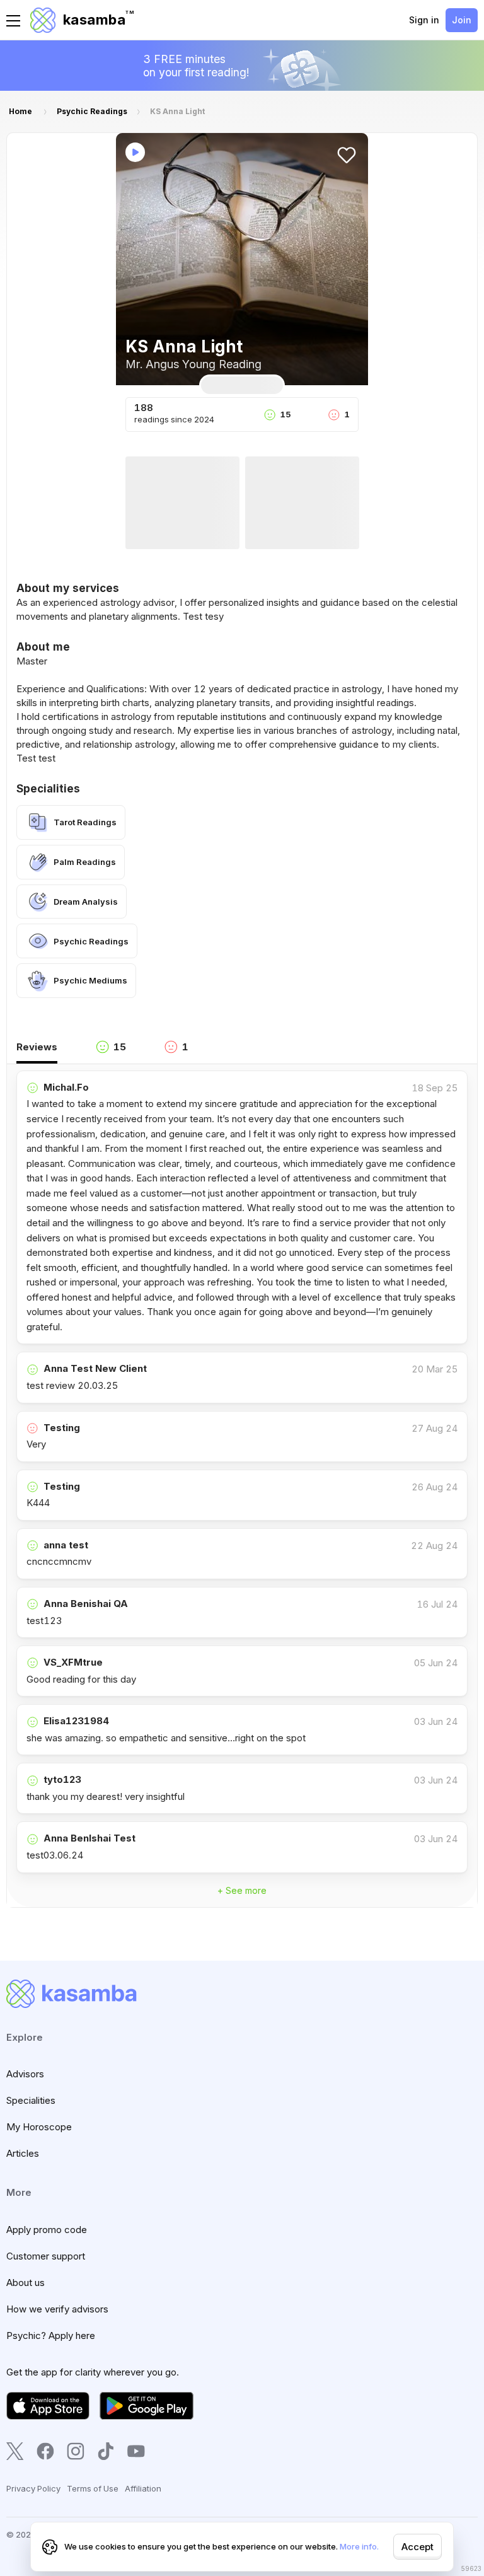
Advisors (25, 2074)
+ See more (242, 1890)
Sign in (424, 20)
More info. (359, 2546)
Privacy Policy (33, 2488)
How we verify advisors (57, 2309)
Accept (418, 2547)
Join (462, 20)
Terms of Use (93, 2488)
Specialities (31, 2100)
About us (26, 2283)
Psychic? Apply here (51, 2335)
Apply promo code (47, 2230)
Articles (23, 2153)
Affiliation (143, 2488)
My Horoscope (39, 2127)
